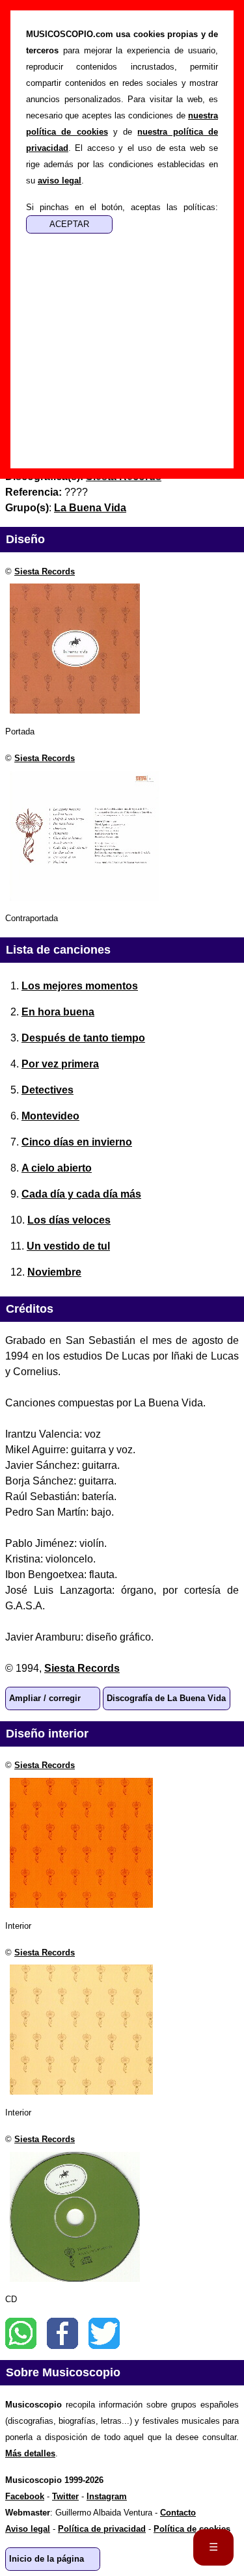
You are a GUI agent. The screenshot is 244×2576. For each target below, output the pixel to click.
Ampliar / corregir (45, 1698)
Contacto (178, 2513)
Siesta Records (45, 571)
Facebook (62, 2333)
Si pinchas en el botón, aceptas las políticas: (122, 207)
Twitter (104, 2333)
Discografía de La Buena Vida (166, 1698)
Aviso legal (28, 2529)
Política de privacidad (102, 2529)
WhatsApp (21, 2333)
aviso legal (60, 181)
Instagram (107, 2496)
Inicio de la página (47, 2559)
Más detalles (30, 2453)
